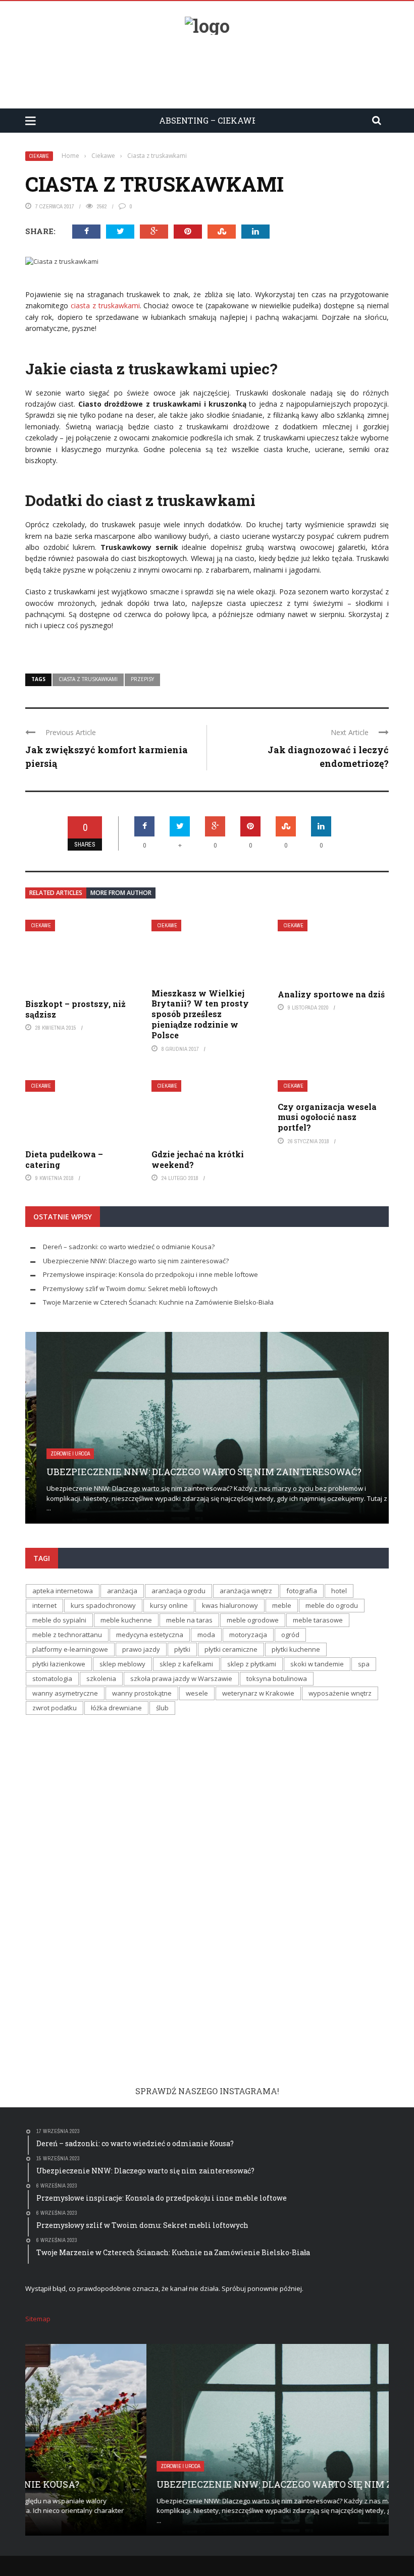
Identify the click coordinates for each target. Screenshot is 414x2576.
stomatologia (52, 1678)
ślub (162, 1708)
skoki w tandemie (317, 1664)
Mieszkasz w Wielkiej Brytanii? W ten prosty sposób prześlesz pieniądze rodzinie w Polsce (200, 1014)
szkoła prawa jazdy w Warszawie (181, 1678)
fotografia (302, 1591)
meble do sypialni (59, 1620)
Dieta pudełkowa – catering (64, 1159)
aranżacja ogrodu (178, 1591)
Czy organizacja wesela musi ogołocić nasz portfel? (327, 1117)
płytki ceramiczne (231, 1649)
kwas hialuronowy (230, 1605)
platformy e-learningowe (70, 1649)
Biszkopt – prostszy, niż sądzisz (75, 1009)
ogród (290, 1635)
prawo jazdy (141, 1649)
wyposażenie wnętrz (340, 1693)
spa (364, 1664)
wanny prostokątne (142, 1693)
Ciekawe (39, 156)
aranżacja (122, 1591)
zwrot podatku (55, 1708)
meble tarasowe (318, 1620)
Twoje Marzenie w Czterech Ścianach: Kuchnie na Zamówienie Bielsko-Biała (158, 1302)
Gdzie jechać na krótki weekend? (198, 1159)
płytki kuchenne (296, 1649)
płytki (182, 1649)
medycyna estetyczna (150, 1635)
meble (282, 1605)
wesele (197, 1693)
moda (206, 1635)
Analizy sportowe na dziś (331, 994)
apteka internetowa (63, 1591)
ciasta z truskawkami (104, 305)
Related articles (56, 893)
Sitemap (38, 2319)
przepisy (142, 679)
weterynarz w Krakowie (258, 1693)
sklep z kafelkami (186, 1664)
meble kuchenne (126, 1620)
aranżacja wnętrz (246, 1591)
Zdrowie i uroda (59, 1454)
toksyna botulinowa (277, 1678)
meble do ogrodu (332, 1605)
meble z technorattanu (67, 1635)
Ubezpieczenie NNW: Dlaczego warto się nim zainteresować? (136, 1261)
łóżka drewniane (116, 1708)
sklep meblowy (122, 1664)
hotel (339, 1591)
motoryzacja (248, 1635)
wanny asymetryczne (65, 1693)
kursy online (169, 1605)
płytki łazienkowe (59, 1664)
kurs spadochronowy (103, 1605)
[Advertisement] (207, 68)
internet (44, 1605)
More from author (121, 893)
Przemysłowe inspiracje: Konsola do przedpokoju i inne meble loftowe (150, 1274)
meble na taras (189, 1620)
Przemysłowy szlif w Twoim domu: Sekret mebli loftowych (130, 1289)
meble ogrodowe (253, 1620)
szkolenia (101, 1678)
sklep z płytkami (252, 1664)
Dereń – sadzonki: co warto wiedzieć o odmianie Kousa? (129, 1247)
